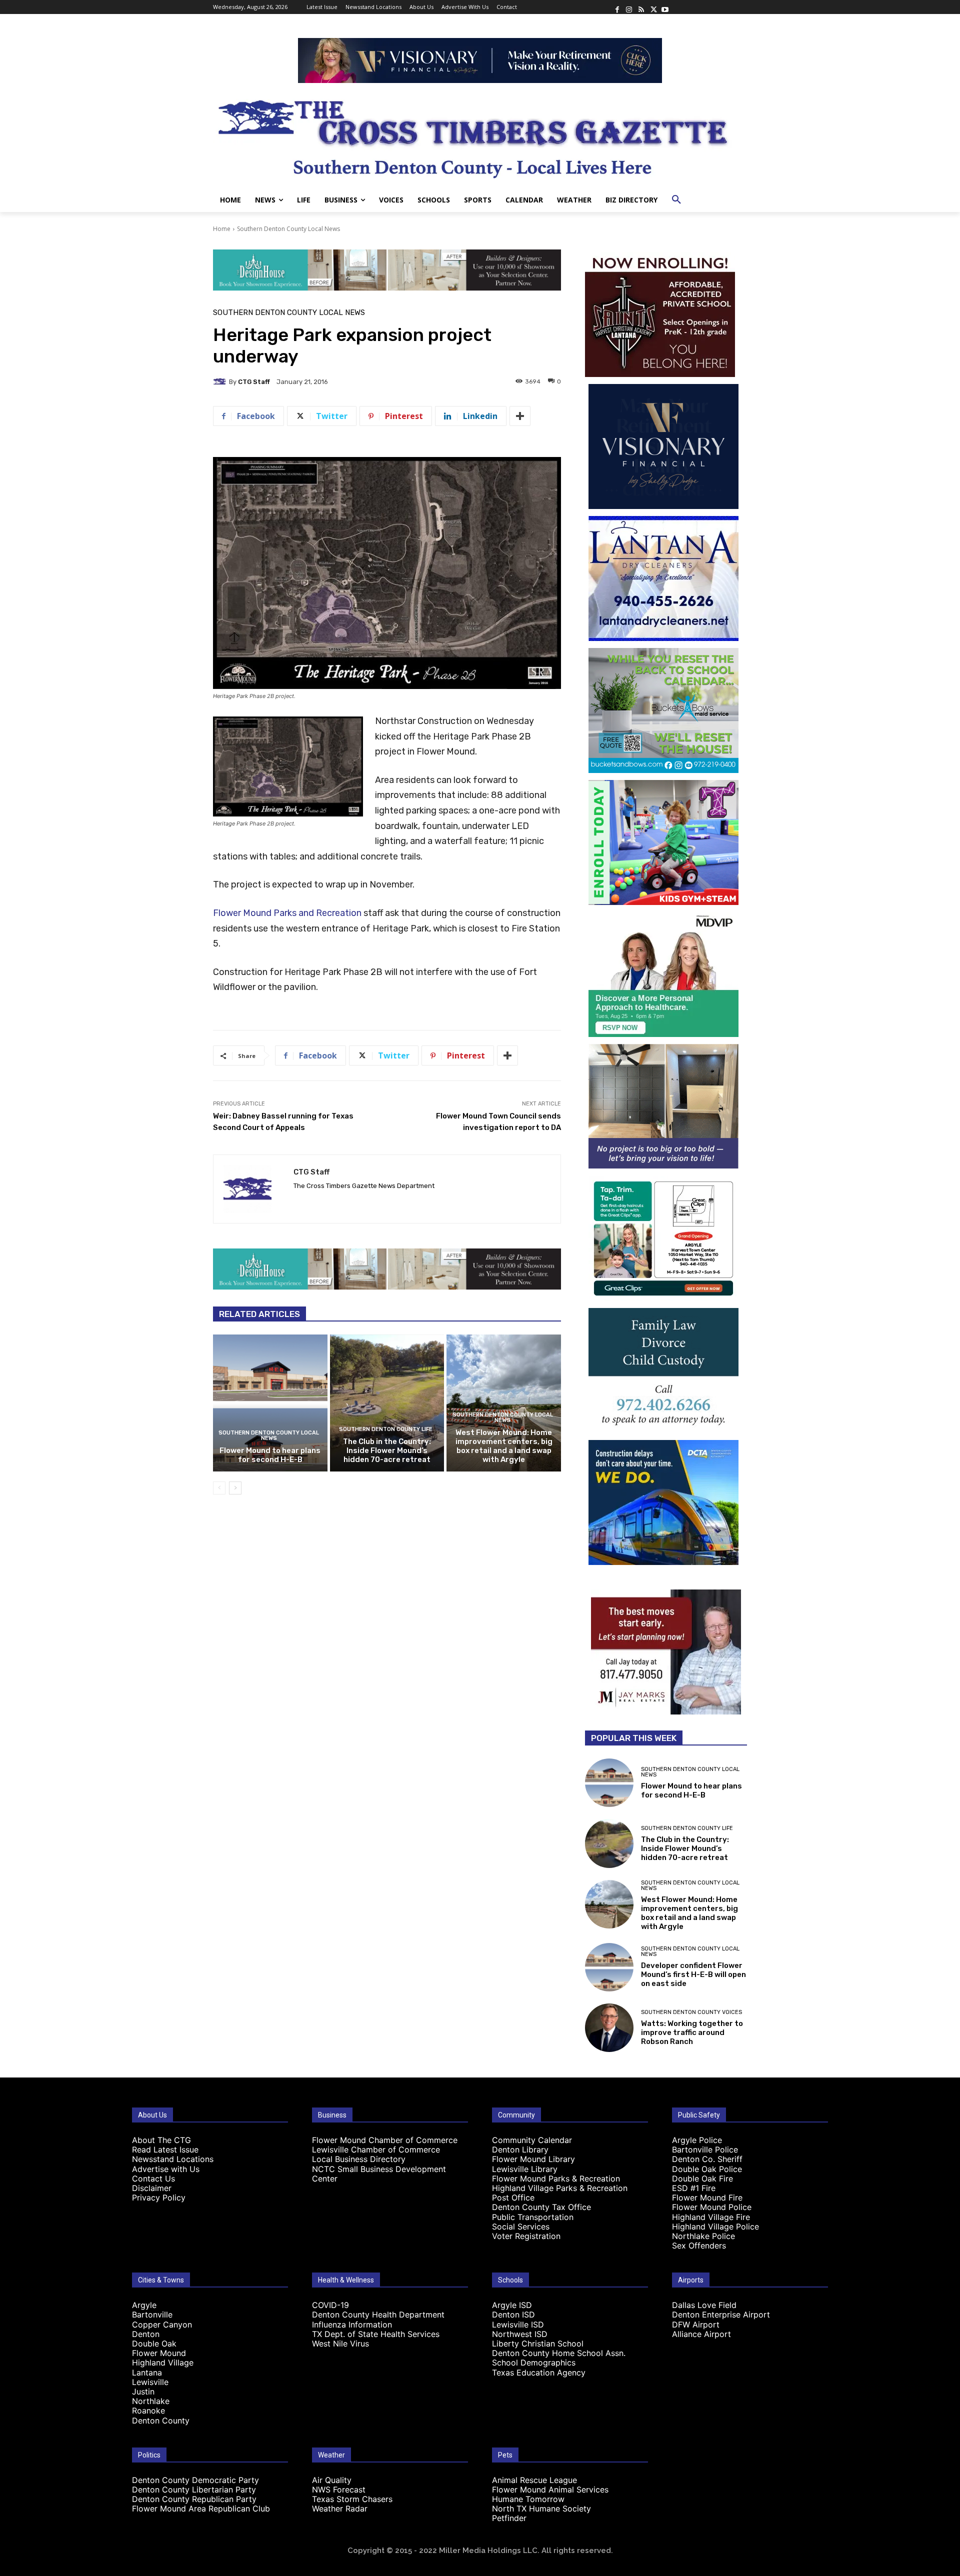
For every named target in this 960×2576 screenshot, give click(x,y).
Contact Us (153, 2178)
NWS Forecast (339, 2489)
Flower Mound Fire (707, 2197)
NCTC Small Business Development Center (379, 2174)
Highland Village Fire (711, 2217)
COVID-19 (330, 2305)
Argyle (144, 2305)
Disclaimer (152, 2188)
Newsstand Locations (173, 2159)
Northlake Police (703, 2236)
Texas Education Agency (539, 2372)
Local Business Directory (359, 2159)
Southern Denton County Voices (691, 2012)
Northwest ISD (520, 2334)
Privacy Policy (159, 2197)
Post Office (513, 2197)
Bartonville (152, 2314)
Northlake (151, 2401)
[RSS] (641, 7)
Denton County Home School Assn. (559, 2353)
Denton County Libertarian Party (194, 2489)
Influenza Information (352, 2324)
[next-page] (235, 1488)
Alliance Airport (701, 2334)
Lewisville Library (525, 2169)
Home (222, 229)
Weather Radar (340, 2508)
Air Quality (332, 2480)
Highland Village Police (715, 2226)
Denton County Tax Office (541, 2207)
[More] (520, 416)
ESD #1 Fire (694, 2188)
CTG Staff (254, 382)
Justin (143, 2391)
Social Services (521, 2226)
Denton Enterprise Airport (721, 2314)
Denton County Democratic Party (195, 2480)
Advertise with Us (166, 2169)
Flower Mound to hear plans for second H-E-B (270, 1455)
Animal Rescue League (534, 2480)
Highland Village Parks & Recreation (560, 2188)
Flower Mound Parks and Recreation (287, 913)
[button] (676, 200)
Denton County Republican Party (194, 2499)
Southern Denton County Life (386, 1429)
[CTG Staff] (221, 381)
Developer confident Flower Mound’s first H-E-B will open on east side (693, 1974)
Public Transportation (533, 2217)
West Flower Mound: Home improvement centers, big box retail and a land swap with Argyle (504, 1446)
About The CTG (161, 2140)
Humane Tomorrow (528, 2499)
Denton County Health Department (378, 2314)
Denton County (161, 2420)
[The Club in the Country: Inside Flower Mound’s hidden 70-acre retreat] (387, 1403)
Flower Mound (159, 2353)
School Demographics (534, 2362)
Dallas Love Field (704, 2305)
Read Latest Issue (165, 2149)
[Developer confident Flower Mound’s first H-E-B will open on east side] (609, 1967)
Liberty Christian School (538, 2343)
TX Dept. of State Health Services (376, 2334)
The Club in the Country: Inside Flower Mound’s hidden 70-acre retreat (387, 1450)
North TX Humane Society (541, 2508)
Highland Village (163, 2362)
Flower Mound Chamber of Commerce (385, 2140)
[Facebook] (617, 7)
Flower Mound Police (712, 2207)
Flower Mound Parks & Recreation (556, 2178)
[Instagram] (629, 7)
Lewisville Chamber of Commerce (376, 2149)
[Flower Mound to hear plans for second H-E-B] (270, 1403)
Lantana (147, 2372)
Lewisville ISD (518, 2324)
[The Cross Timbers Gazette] (480, 135)
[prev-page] (219, 1488)
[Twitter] (653, 7)
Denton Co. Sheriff (707, 2159)
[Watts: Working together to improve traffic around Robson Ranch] (609, 2028)
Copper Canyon (162, 2324)
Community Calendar (532, 2140)
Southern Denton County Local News (288, 229)
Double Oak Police (707, 2169)
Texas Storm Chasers (352, 2499)
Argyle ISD (512, 2305)
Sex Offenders (699, 2245)
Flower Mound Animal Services (550, 2489)
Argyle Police (697, 2140)
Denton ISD (513, 2314)
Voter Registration (526, 2236)
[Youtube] (665, 7)
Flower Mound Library (533, 2159)
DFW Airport (696, 2324)
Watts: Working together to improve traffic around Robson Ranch (692, 2032)
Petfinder (509, 2518)
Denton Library (520, 2149)
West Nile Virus (340, 2343)
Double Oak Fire (702, 2178)
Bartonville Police (705, 2149)
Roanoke (148, 2410)
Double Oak (154, 2343)
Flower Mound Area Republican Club (201, 2508)
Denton (146, 2334)
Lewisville (150, 2382)
